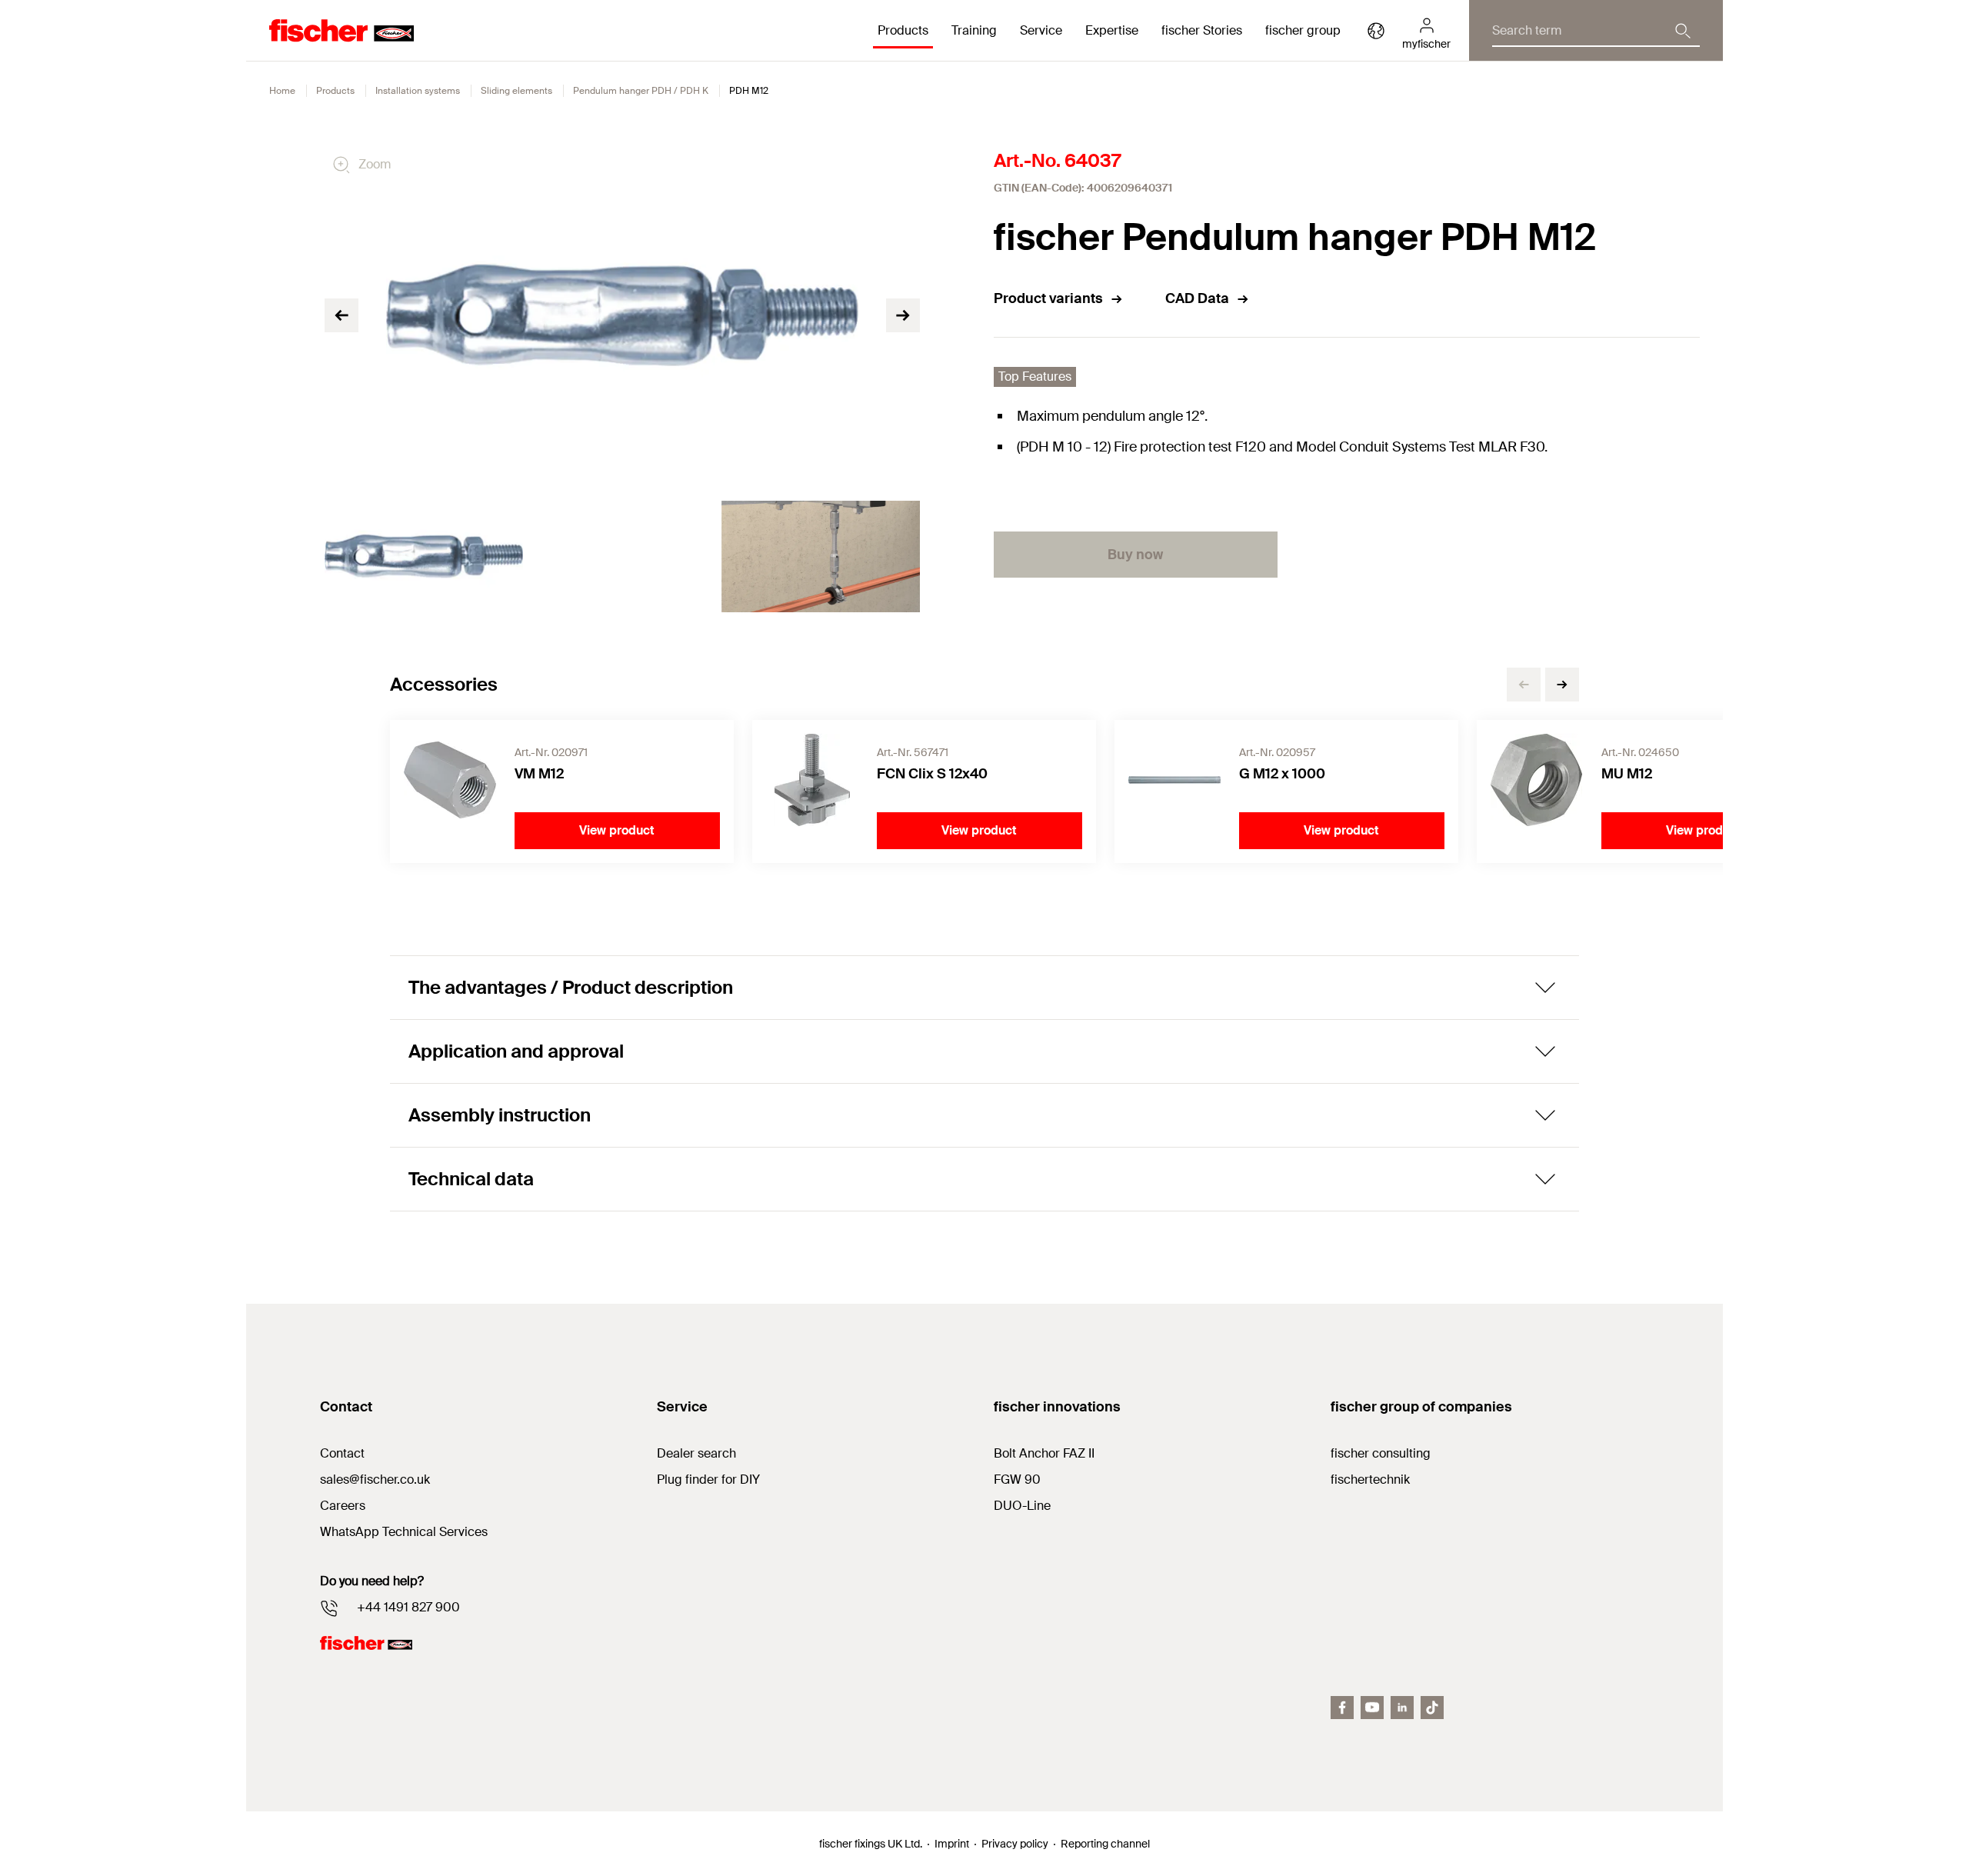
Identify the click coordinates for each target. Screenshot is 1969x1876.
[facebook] (1342, 1708)
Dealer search (696, 1453)
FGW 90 (1017, 1479)
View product (617, 830)
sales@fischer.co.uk (375, 1479)
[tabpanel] (424, 556)
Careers (343, 1506)
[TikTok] (1432, 1708)
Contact (342, 1453)
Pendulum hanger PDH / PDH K (641, 91)
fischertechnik (1370, 1479)
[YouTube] (1372, 1708)
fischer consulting (1381, 1453)
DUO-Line (1022, 1506)
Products (335, 91)
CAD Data (1197, 298)
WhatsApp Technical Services (404, 1532)
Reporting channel (1105, 1844)
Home (282, 91)
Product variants (1048, 298)
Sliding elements (516, 91)
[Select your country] (1376, 31)
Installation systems (418, 91)
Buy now (1135, 555)
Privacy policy (1015, 1844)
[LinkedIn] (1402, 1708)
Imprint (952, 1844)
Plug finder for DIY (708, 1479)
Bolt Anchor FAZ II (1044, 1453)
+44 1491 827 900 (408, 1607)
